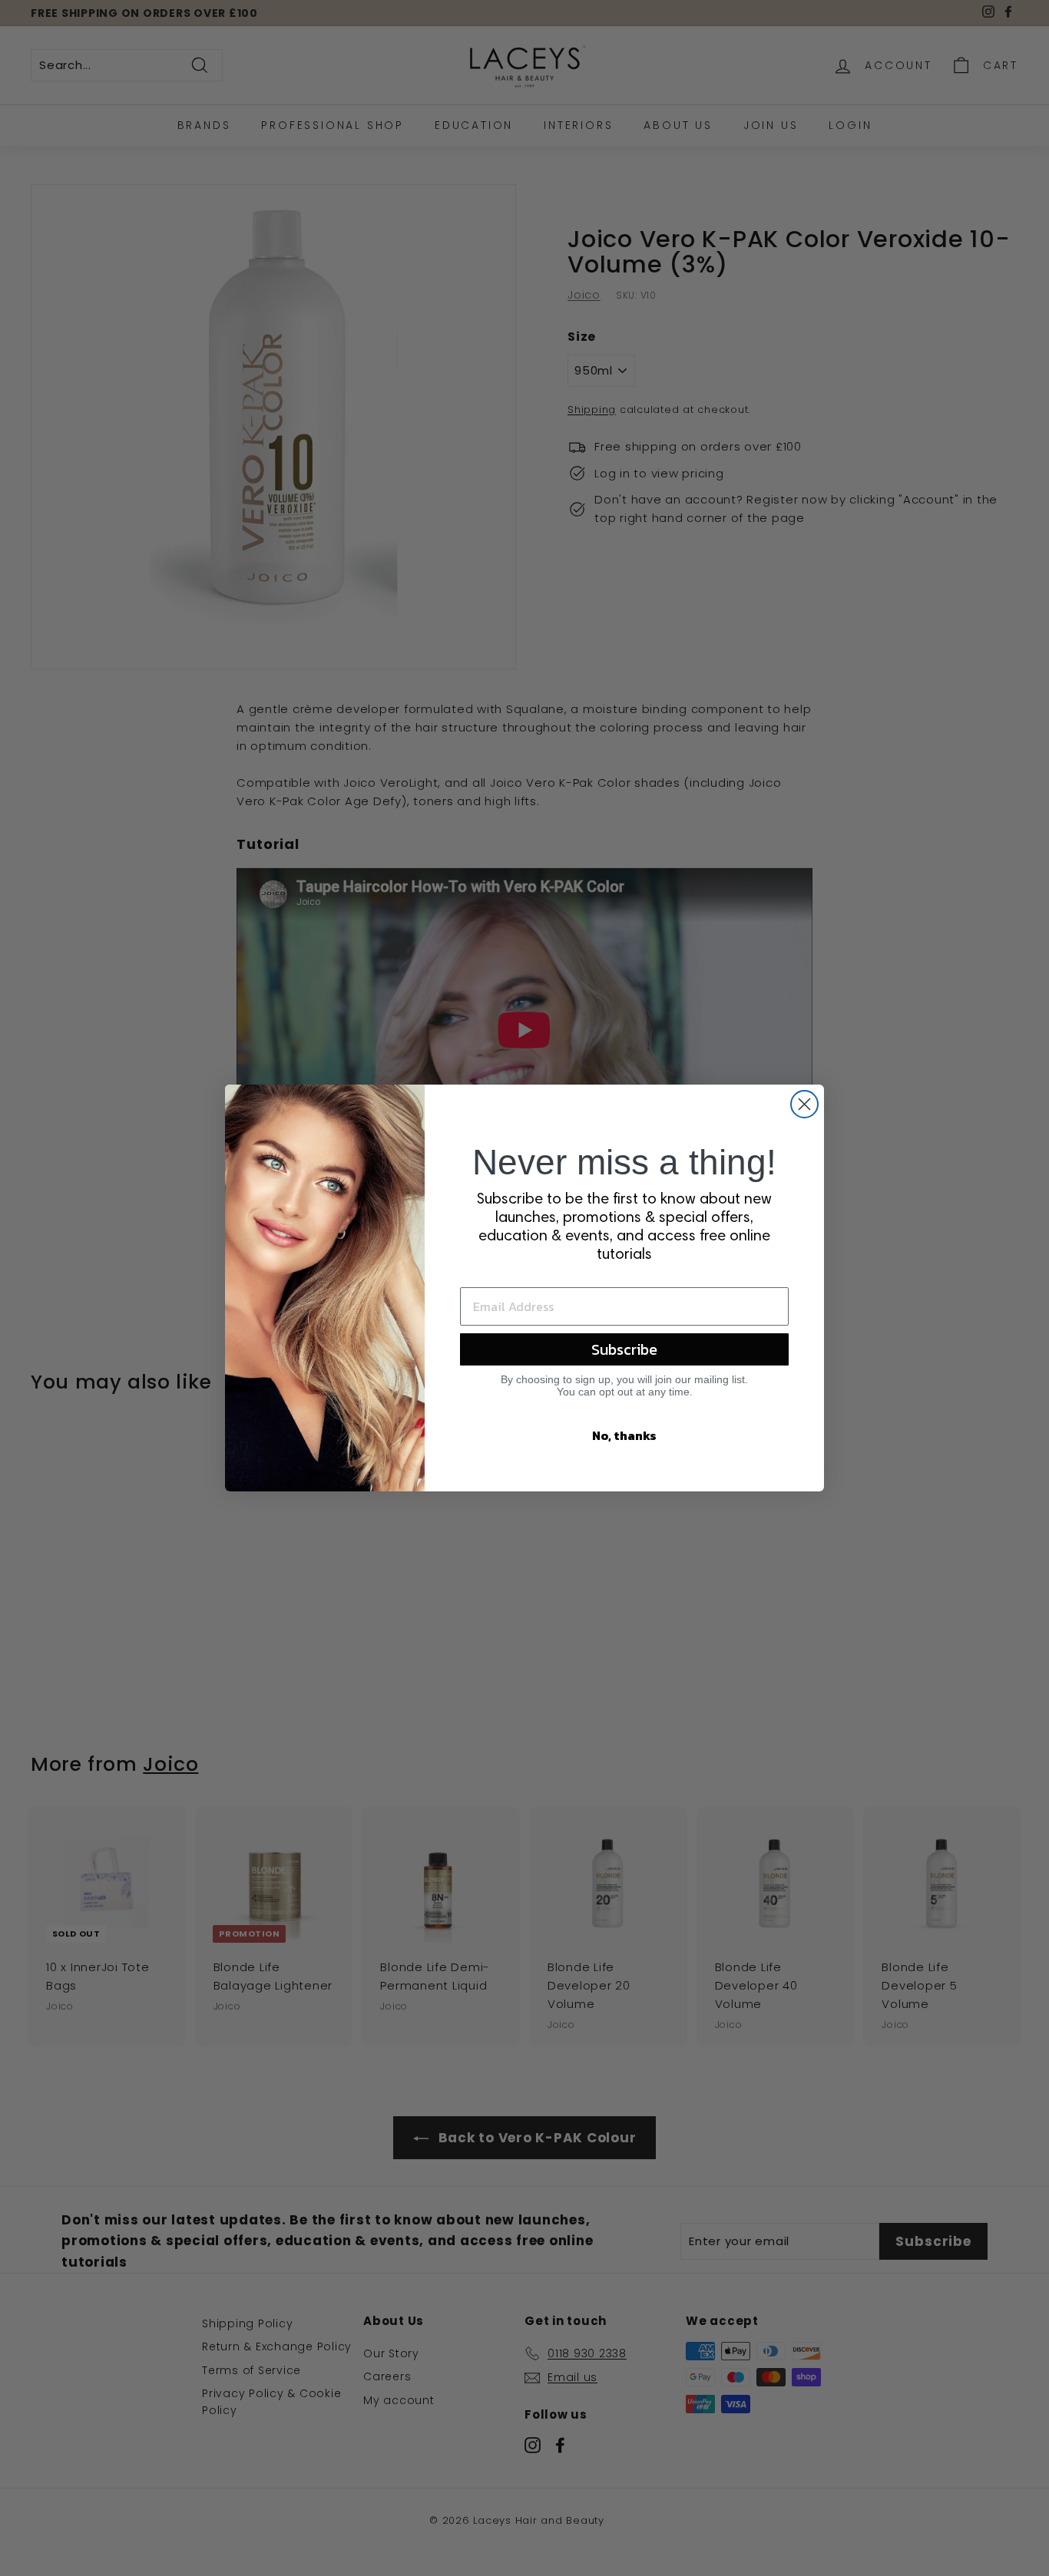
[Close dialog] (804, 1104)
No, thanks (624, 1435)
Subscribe (624, 1349)
